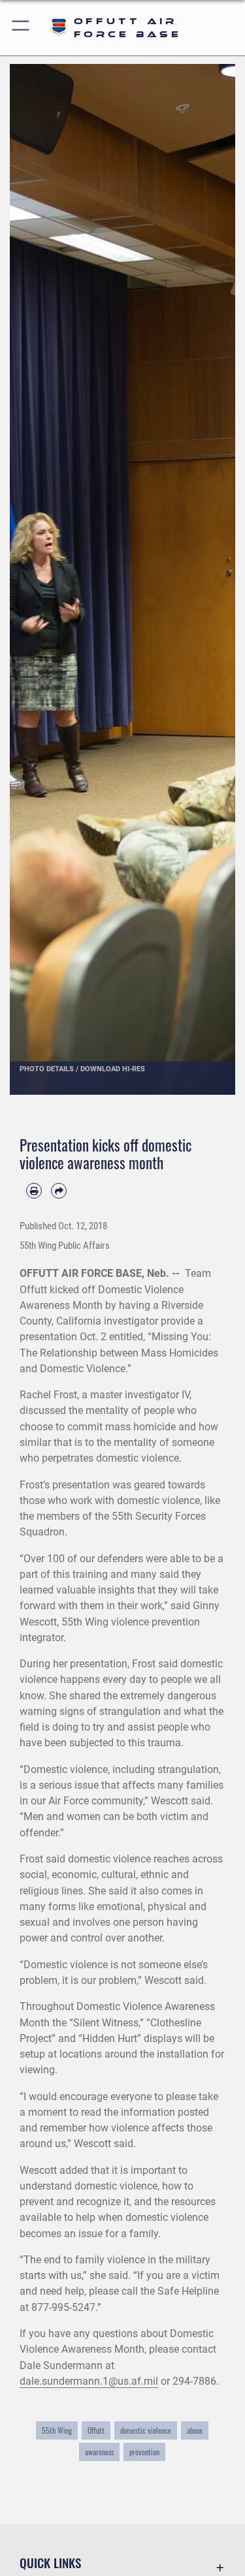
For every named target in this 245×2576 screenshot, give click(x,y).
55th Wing (57, 2430)
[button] (21, 28)
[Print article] (34, 1191)
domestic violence (146, 2430)
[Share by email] (59, 1191)
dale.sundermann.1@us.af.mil (89, 2381)
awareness (99, 2452)
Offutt (96, 2430)
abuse (195, 2430)
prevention (144, 2452)
